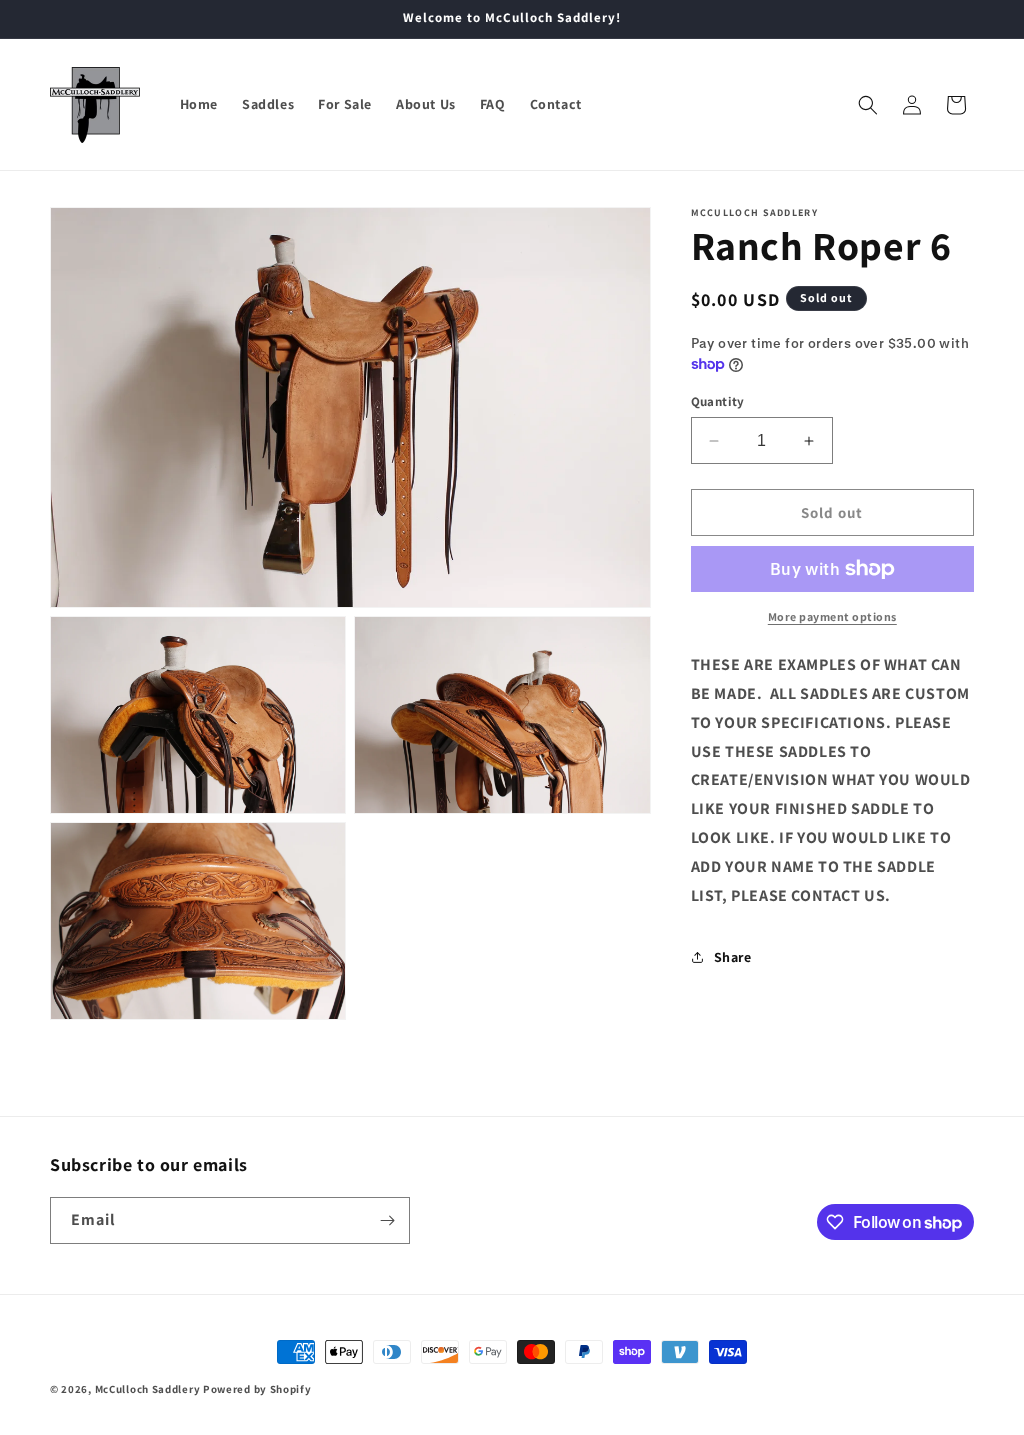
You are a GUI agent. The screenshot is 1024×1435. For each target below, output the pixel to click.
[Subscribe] (387, 1220)
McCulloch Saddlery (148, 1389)
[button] (868, 105)
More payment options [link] (832, 616)
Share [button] (733, 957)
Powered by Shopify (257, 1389)
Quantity (718, 401)
